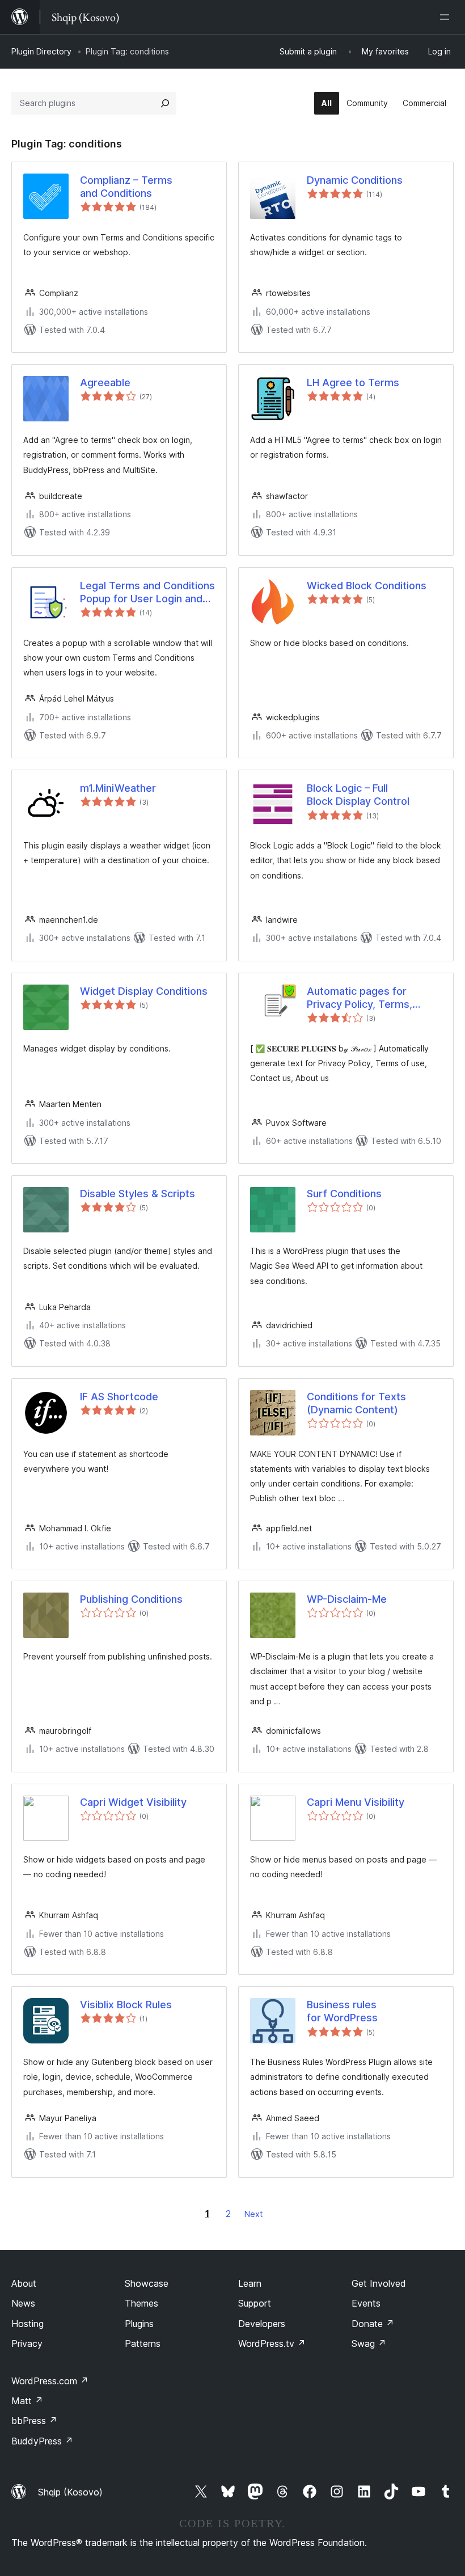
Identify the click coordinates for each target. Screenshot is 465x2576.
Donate (373, 2324)
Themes (141, 2303)
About (24, 2283)
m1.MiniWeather (118, 788)
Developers (262, 2324)
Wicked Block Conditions (367, 586)
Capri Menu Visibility (356, 1802)
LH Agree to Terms (353, 383)
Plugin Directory (41, 51)
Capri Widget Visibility (133, 1802)
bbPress (34, 2421)
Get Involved (379, 2283)
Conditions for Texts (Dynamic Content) (356, 1403)
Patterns (143, 2343)
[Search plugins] (165, 103)
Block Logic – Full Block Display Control (358, 795)
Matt (27, 2401)
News (23, 2303)
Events (366, 2303)
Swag (369, 2343)
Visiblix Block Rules (126, 2005)
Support (255, 2303)
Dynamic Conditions (355, 180)
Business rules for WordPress (342, 2011)
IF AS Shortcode (119, 1397)
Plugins (139, 2324)
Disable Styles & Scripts (138, 1194)
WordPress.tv (272, 2343)
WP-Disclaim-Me (347, 1599)
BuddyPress (42, 2441)
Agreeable (105, 383)
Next (253, 2214)
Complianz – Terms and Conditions (126, 187)
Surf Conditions (344, 1194)
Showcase (147, 2283)
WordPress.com (50, 2381)
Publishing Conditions (131, 1599)
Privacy (27, 2343)
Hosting (28, 2324)
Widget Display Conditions (144, 991)
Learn (250, 2283)
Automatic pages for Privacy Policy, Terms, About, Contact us (360, 998)
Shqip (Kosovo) (70, 2492)
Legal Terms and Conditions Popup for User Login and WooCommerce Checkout (147, 593)
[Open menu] (447, 17)
